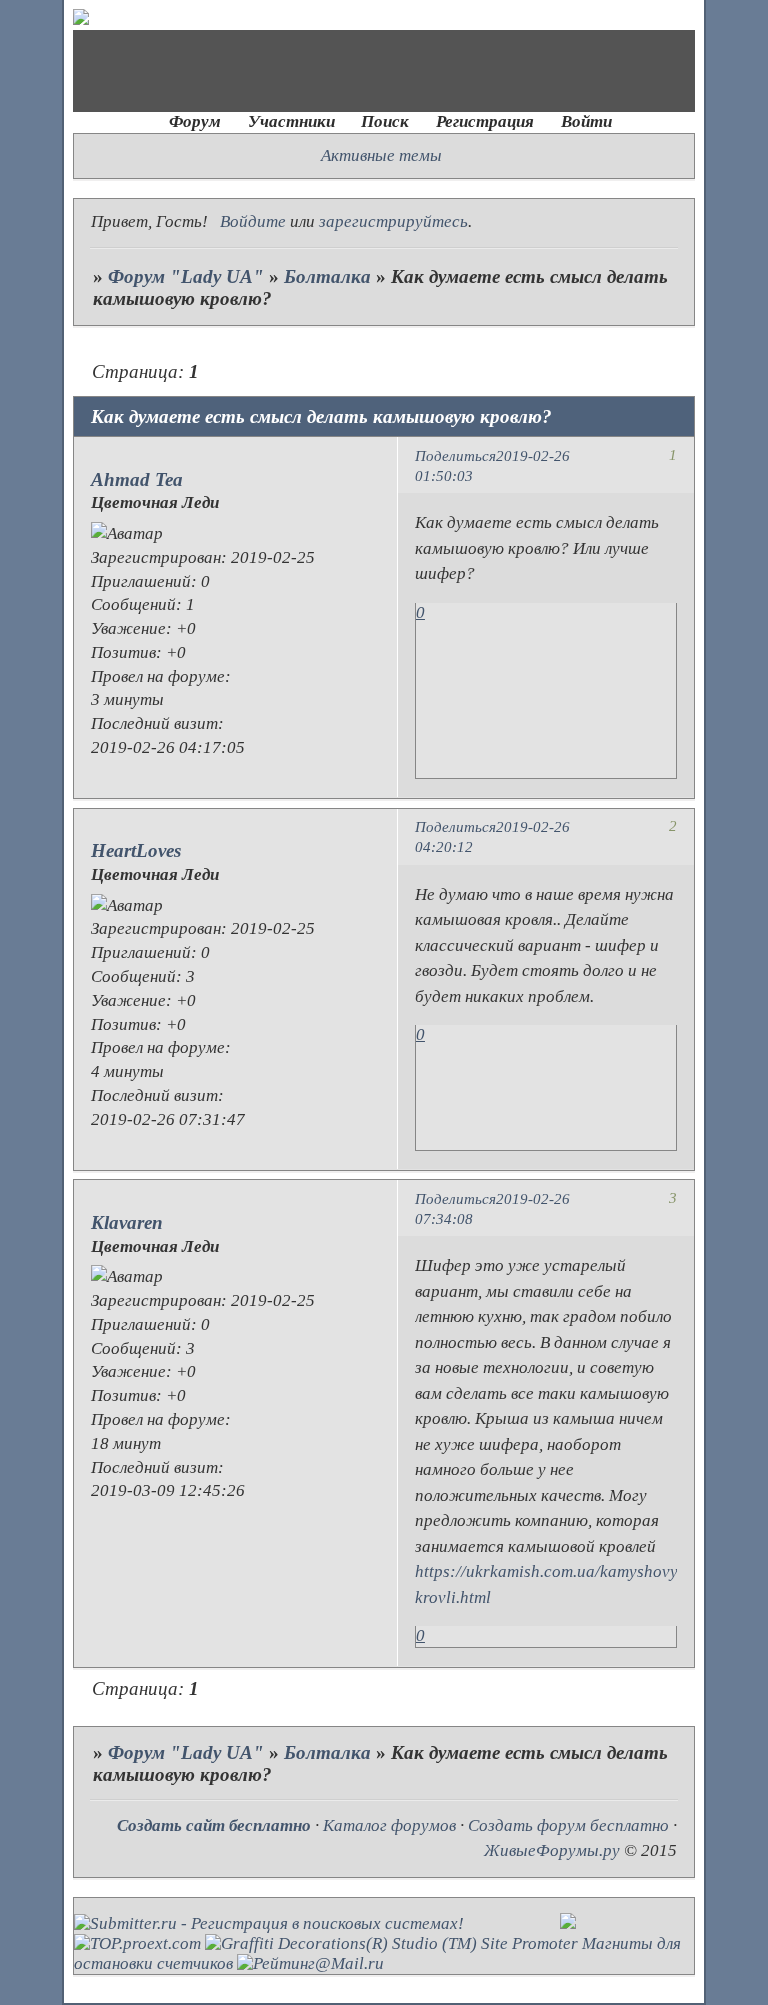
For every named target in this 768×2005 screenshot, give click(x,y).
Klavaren (127, 1222)
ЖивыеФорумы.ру (552, 1850)
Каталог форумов (389, 1825)
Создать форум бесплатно (568, 1825)
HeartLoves (136, 850)
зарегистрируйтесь (393, 221)
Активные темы (381, 155)
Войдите (253, 221)
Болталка (327, 276)
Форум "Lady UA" (186, 276)
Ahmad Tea (137, 479)
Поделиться (455, 455)
